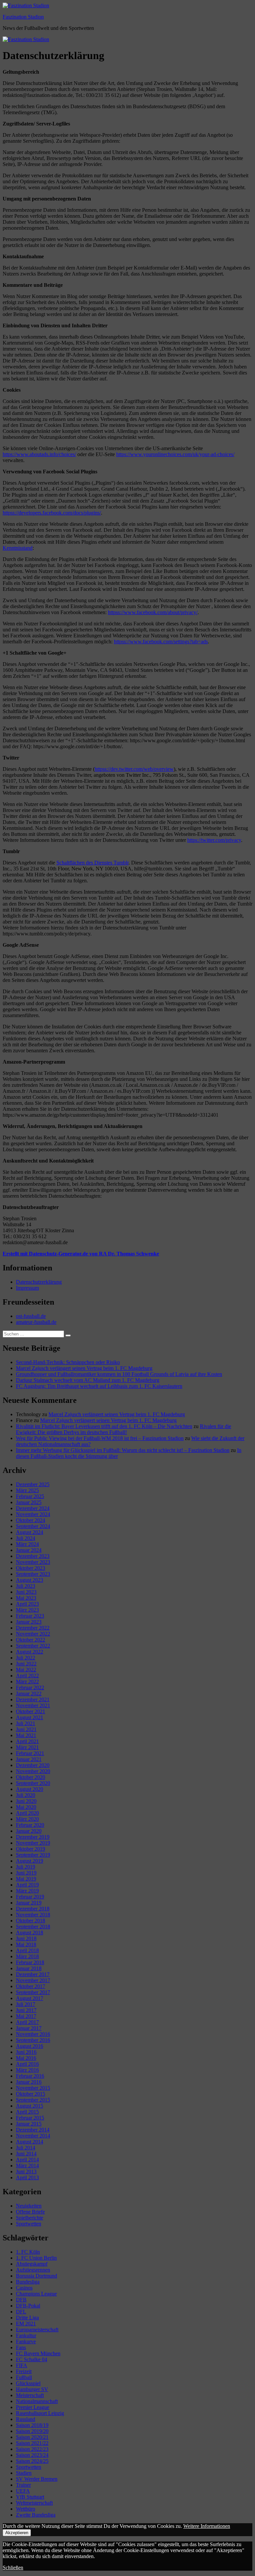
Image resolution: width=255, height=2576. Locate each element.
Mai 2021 (26, 1735)
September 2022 (33, 1646)
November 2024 (33, 1514)
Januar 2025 (29, 1502)
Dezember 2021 (33, 1699)
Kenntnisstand (18, 548)
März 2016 (27, 2070)
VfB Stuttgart (30, 2497)
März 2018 (27, 1956)
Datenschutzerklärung (39, 1282)
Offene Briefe (30, 2212)
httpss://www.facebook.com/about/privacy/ (153, 612)
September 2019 (33, 1855)
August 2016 (30, 2046)
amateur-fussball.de (36, 1322)
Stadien (24, 2473)
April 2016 (27, 2064)
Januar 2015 (29, 2124)
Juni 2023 (26, 1592)
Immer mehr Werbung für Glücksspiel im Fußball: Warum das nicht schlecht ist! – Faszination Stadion (123, 1450)
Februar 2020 (30, 1825)
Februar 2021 (30, 1753)
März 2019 (27, 1891)
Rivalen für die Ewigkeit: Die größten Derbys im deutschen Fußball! (124, 1429)
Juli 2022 (26, 1658)
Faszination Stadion (23, 17)
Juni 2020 (26, 1801)
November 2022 (33, 1634)
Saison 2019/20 (32, 2431)
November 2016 (33, 2034)
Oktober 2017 (31, 1986)
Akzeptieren (17, 2533)
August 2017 (30, 1998)
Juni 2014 (26, 2154)
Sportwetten (29, 2224)
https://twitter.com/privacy (214, 840)
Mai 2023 (26, 1598)
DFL (21, 2312)
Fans (21, 2347)
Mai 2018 (26, 1944)
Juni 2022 (26, 1664)
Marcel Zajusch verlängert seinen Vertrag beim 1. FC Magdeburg (84, 1368)
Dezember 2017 (33, 1974)
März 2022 (27, 1682)
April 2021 (27, 1741)
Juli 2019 (26, 1867)
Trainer (23, 2485)
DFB (21, 2300)
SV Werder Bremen (37, 2479)
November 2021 (33, 1705)
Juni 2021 (26, 1729)
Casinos (24, 2288)
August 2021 (30, 1717)
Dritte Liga (27, 2318)
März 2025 (27, 1490)
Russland (26, 2419)
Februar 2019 (30, 1897)
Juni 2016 (26, 2052)
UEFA (23, 2491)
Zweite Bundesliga (36, 2515)
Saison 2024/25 (32, 2461)
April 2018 (27, 1950)
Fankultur (26, 2335)
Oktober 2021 (31, 1711)
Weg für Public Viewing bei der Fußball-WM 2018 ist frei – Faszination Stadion (100, 1438)
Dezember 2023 (33, 1556)
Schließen (13, 2568)
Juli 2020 (26, 1795)
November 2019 (33, 1843)
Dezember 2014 (33, 2130)
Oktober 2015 (31, 2094)
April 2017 (27, 2022)
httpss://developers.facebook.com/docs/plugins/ (52, 513)
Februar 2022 (30, 1688)
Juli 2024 (26, 1538)
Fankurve (26, 2341)
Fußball (24, 2377)
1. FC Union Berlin (36, 2258)
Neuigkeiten (29, 2206)
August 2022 (30, 1652)
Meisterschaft (30, 2395)
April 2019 (27, 1885)
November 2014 (33, 2136)
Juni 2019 (26, 1873)
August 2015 (30, 2106)
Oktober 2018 (31, 1921)
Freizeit (24, 2371)
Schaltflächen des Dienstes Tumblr (92, 863)
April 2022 (27, 1676)
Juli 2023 (26, 1586)
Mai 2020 (26, 1807)
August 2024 (30, 1532)
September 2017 (33, 1992)
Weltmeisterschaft (34, 2503)
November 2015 (33, 2088)
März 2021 (27, 1747)
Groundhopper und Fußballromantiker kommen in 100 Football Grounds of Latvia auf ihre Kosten (119, 1374)
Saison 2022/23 (32, 2449)
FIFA (22, 2365)
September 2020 (33, 1783)
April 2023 (27, 1604)
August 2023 (30, 1580)
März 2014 (27, 2166)
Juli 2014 (26, 2148)
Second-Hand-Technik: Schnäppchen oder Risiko (68, 1362)
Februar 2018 (30, 1962)
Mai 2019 (26, 1879)
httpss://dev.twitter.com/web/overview (134, 769)
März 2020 (27, 1819)
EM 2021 (26, 2324)
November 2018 (33, 1915)
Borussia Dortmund (37, 2276)
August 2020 (30, 1789)
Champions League (36, 2294)
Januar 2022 (29, 1693)
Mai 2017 (26, 2016)
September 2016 (33, 2040)
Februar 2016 (30, 2076)
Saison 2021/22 (32, 2443)
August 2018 (30, 1932)
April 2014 (27, 2160)
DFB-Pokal (28, 2306)
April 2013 (27, 2177)
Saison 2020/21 (32, 2437)
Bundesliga (28, 2282)
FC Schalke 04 (32, 2359)
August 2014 (30, 2142)
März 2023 (27, 1610)
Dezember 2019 (33, 1837)
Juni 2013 (26, 2172)
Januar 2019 (29, 1903)
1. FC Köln (28, 2252)
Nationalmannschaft (37, 2401)
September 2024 (33, 1526)
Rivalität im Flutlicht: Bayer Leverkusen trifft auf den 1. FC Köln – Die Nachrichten (104, 1426)
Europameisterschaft (37, 2330)
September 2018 (33, 1927)
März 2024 (27, 1544)
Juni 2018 (26, 1938)
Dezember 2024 (33, 1508)
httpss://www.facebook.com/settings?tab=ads (161, 642)
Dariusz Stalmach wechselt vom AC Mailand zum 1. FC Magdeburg (88, 1380)
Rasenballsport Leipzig (40, 2413)
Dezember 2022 (33, 1628)
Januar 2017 (29, 2028)
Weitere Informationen (207, 2526)
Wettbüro (26, 2509)
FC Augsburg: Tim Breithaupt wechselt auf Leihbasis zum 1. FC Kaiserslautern (99, 1386)
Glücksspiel (28, 2383)
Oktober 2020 (31, 1777)
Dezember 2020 (33, 1765)
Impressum (27, 1288)
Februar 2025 (30, 1496)
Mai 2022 (26, 1670)
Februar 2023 (30, 1616)
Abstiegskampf (32, 2264)
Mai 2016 (26, 2058)
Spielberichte (30, 2218)
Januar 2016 (29, 2082)
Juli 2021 (26, 1723)
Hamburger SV (32, 2389)
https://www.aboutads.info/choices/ (39, 454)
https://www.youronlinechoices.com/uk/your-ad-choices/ (175, 454)
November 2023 (33, 1562)
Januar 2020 (29, 1831)
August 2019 (30, 1861)
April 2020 (27, 1813)
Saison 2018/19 (32, 2425)
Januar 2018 (29, 1968)
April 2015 (27, 2112)
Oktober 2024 (31, 1520)
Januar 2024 (29, 1550)
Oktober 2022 (31, 1640)
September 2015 (33, 2100)
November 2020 (33, 1771)
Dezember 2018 (33, 1909)
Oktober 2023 (31, 1568)
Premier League (33, 2407)
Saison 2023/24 (32, 2455)
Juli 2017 (26, 2004)
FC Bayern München (38, 2353)
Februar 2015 (30, 2118)
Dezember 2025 (33, 1484)
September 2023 (33, 1574)
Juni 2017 (26, 2010)
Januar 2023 (29, 1622)
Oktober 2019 (31, 1849)
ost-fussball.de (31, 1316)
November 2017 (33, 1980)
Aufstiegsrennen (33, 2270)
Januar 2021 (29, 1759)
